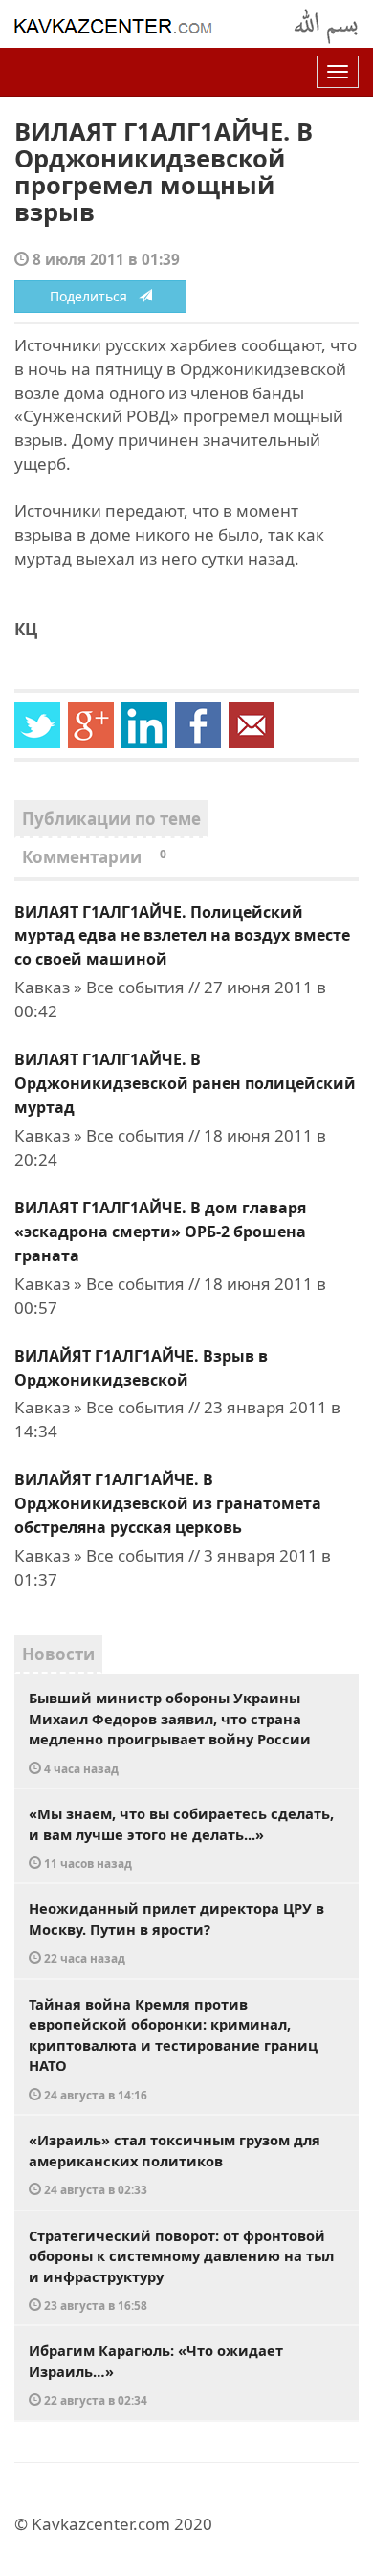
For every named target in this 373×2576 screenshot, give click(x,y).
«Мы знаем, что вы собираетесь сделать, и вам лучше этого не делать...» (181, 1837)
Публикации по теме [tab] (111, 819)
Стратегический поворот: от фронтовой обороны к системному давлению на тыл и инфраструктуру (181, 2270)
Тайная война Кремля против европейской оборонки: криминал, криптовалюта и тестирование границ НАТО (173, 2048)
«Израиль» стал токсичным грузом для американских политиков (175, 2164)
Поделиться (94, 296)
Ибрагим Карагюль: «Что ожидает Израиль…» (156, 2374)
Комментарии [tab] (94, 857)
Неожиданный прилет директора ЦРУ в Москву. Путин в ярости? (176, 1932)
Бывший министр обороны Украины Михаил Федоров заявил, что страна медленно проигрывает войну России (170, 1732)
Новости (58, 1654)
